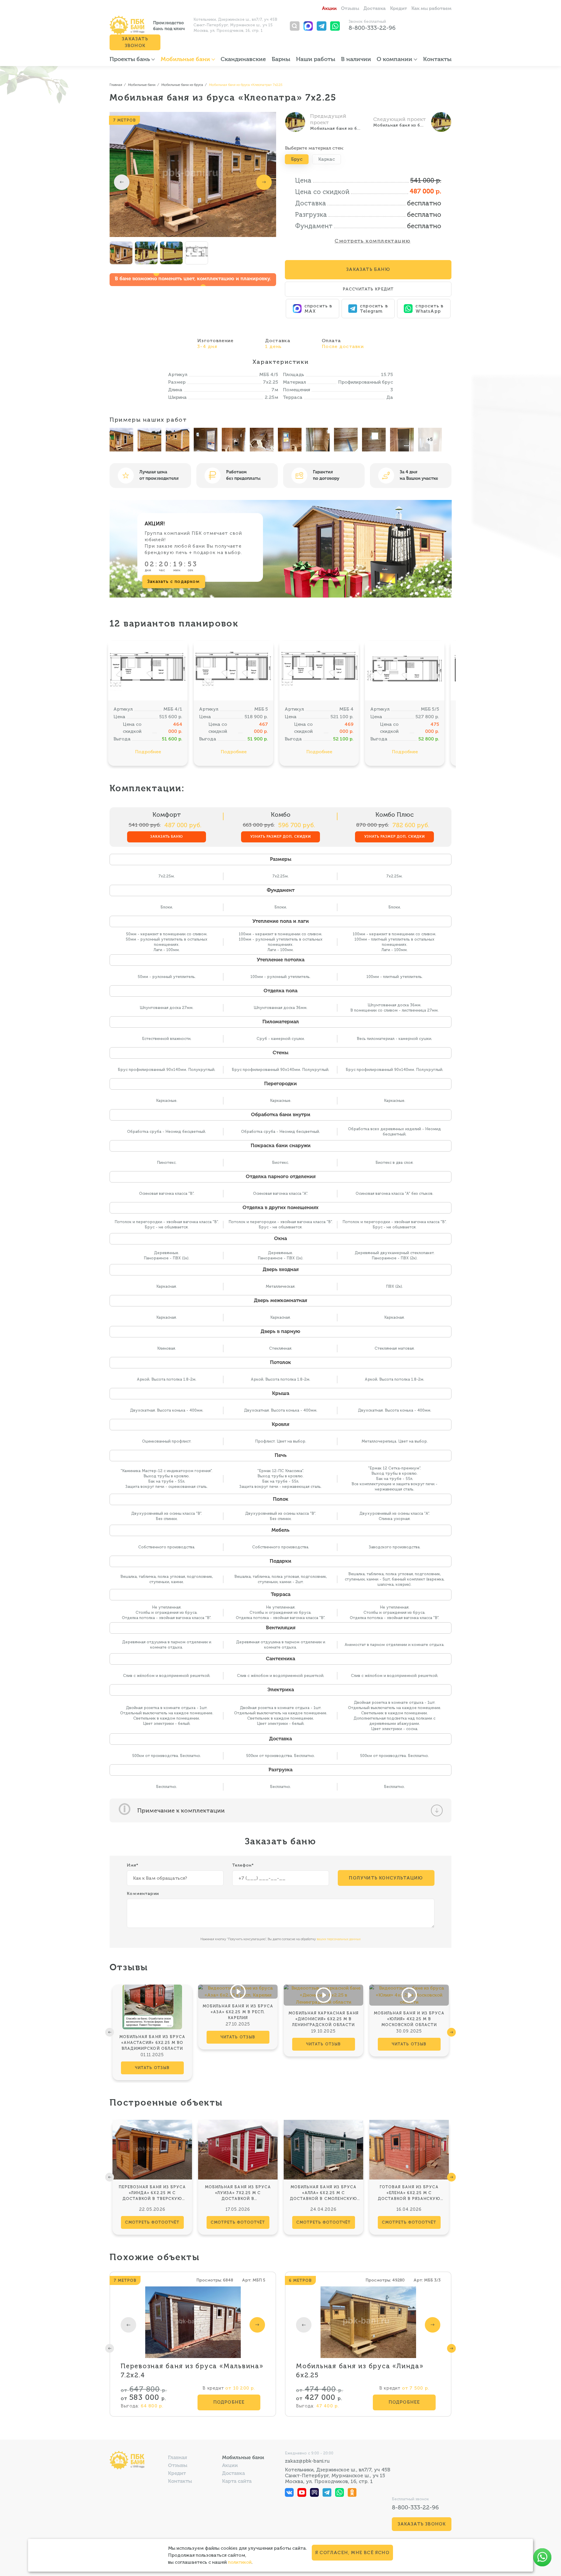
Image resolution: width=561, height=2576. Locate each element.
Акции (329, 9)
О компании (395, 60)
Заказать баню (167, 837)
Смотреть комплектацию (372, 241)
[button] (122, 182)
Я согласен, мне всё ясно (352, 2553)
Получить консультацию (386, 1878)
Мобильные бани (186, 60)
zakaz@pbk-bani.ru (307, 2461)
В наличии (356, 60)
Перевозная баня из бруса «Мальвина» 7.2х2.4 (192, 2371)
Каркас (327, 159)
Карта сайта (237, 2481)
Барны (281, 60)
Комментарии (143, 1894)
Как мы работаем (431, 9)
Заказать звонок (135, 42)
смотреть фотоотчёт (152, 2222)
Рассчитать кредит (368, 289)
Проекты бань (130, 60)
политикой (240, 2562)
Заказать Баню (368, 269)
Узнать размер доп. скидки (281, 837)
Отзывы (350, 9)
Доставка (375, 9)
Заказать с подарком (174, 581)
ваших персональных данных (339, 1939)
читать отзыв (152, 2068)
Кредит (399, 9)
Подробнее (148, 752)
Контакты (437, 60)
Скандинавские (243, 60)
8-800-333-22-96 (372, 28)
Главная (178, 2458)
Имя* (133, 1865)
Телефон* (243, 1865)
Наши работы (316, 60)
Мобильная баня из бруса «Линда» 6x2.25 (360, 2371)
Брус (297, 159)
